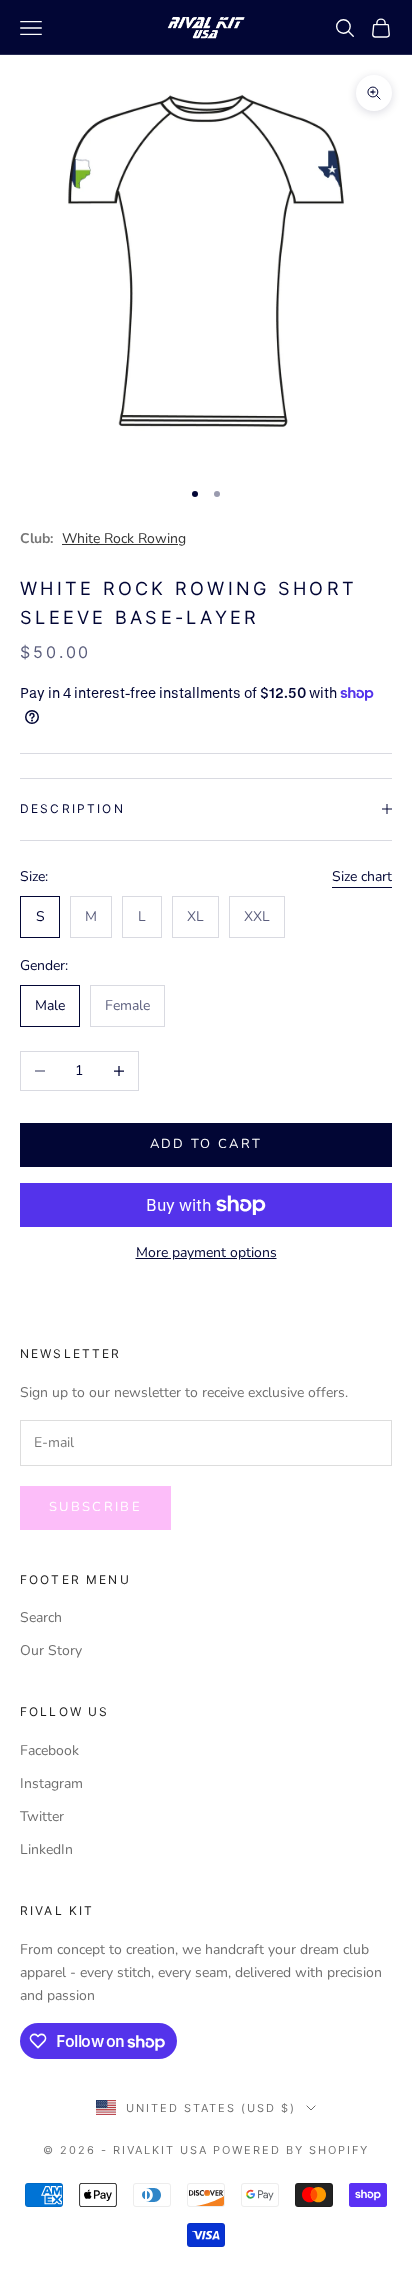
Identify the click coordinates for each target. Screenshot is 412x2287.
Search (41, 1617)
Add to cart (206, 1144)
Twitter (42, 1816)
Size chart (362, 876)
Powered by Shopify (291, 2150)
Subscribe (95, 1507)
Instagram (51, 1783)
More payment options (206, 1252)
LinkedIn (46, 1849)
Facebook (49, 1750)
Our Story (51, 1650)
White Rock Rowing (124, 538)
